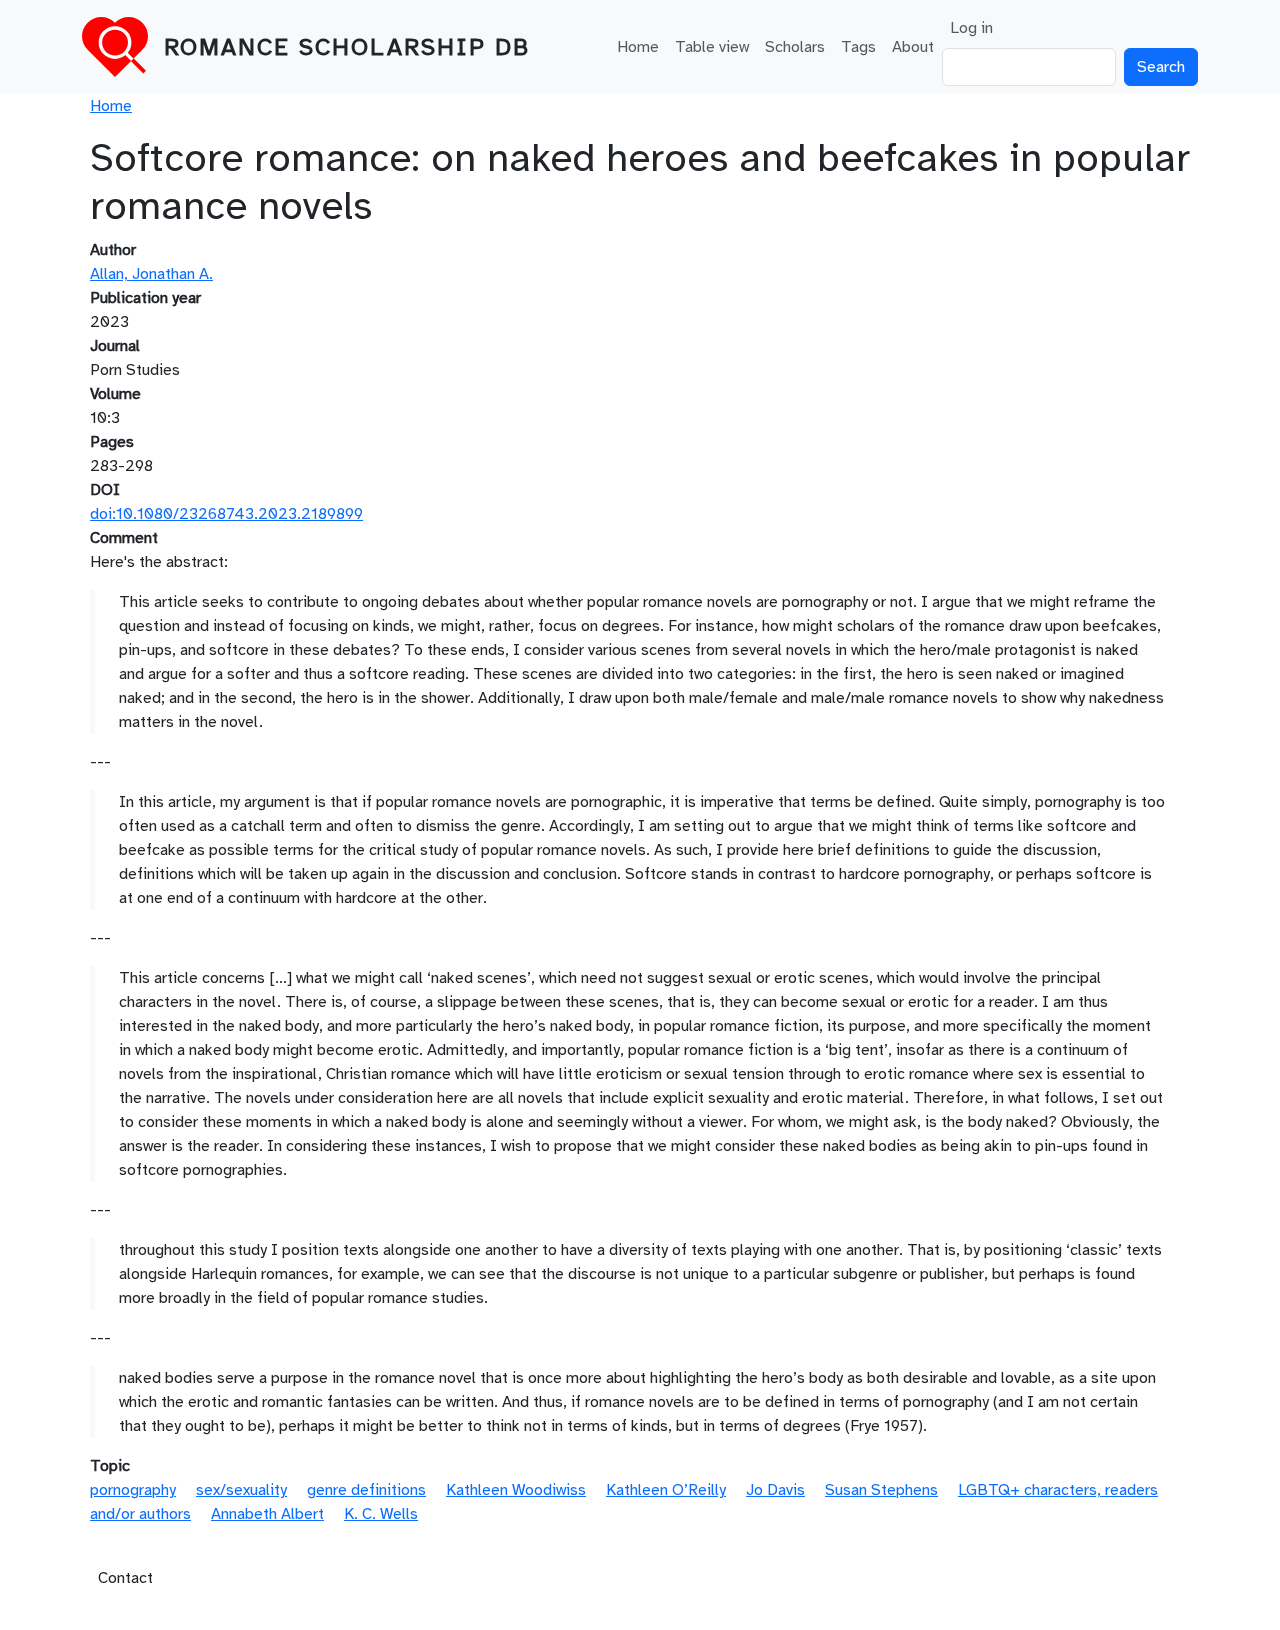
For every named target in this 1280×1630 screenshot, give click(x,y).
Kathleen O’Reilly (666, 1490)
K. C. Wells (381, 1514)
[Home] (123, 47)
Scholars (795, 47)
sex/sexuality (241, 1490)
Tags (858, 47)
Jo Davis (775, 1490)
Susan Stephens (881, 1490)
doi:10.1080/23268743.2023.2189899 (226, 514)
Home (638, 47)
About (913, 47)
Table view (712, 47)
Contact (125, 1578)
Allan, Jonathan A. (151, 274)
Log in (971, 28)
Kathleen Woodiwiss (516, 1490)
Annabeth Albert (267, 1514)
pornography (133, 1490)
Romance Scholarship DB (347, 47)
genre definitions (366, 1490)
